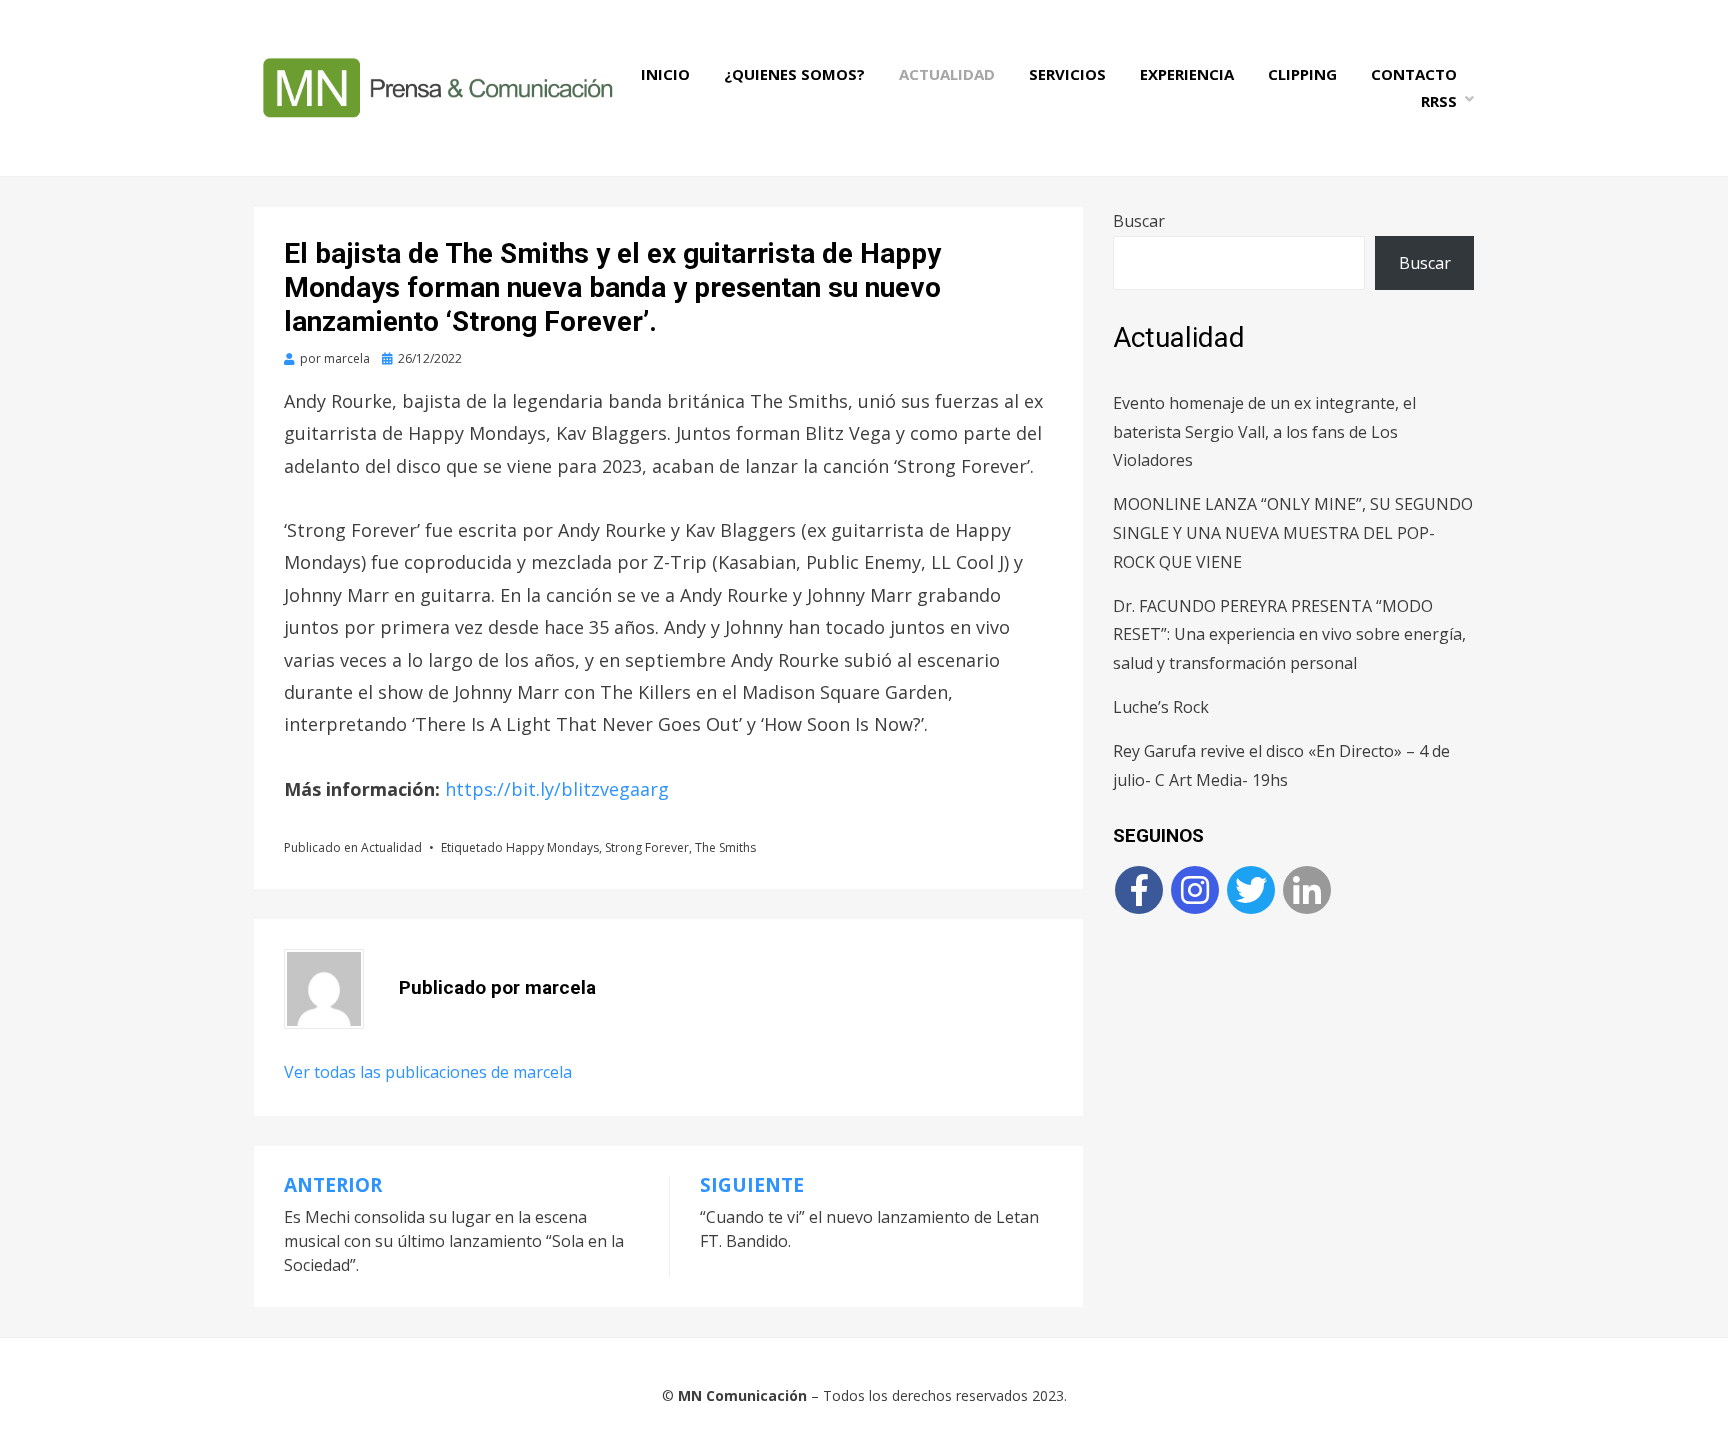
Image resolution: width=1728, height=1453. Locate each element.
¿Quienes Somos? (794, 74)
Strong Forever (647, 847)
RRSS (1439, 101)
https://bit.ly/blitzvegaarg (557, 789)
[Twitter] (1251, 890)
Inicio (665, 74)
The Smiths (725, 847)
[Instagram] (1195, 890)
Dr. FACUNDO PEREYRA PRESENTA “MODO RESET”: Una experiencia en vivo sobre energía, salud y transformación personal (1289, 635)
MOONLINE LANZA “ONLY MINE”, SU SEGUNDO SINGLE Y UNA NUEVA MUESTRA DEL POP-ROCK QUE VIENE (1293, 533)
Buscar (1139, 221)
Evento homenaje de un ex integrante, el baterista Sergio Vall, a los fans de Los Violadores (1264, 432)
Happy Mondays (552, 847)
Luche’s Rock (1161, 707)
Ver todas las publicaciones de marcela (428, 1072)
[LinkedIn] (1307, 890)
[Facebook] (1139, 890)
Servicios (1067, 74)
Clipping (1302, 74)
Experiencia (1187, 74)
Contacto (1414, 74)
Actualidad (947, 74)
